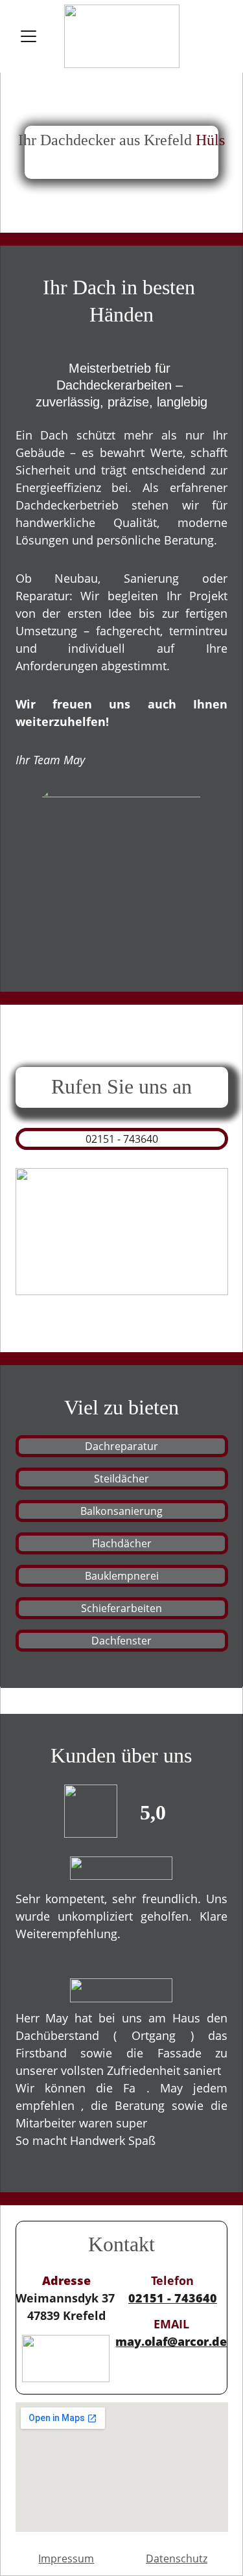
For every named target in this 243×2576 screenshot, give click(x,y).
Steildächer (121, 1479)
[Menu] (29, 36)
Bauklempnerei (122, 1576)
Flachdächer (122, 1543)
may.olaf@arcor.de (171, 2341)
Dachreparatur (121, 1446)
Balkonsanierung (121, 1511)
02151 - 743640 (122, 1139)
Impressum (66, 2558)
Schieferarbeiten (121, 1608)
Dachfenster (121, 1641)
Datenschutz (177, 2558)
